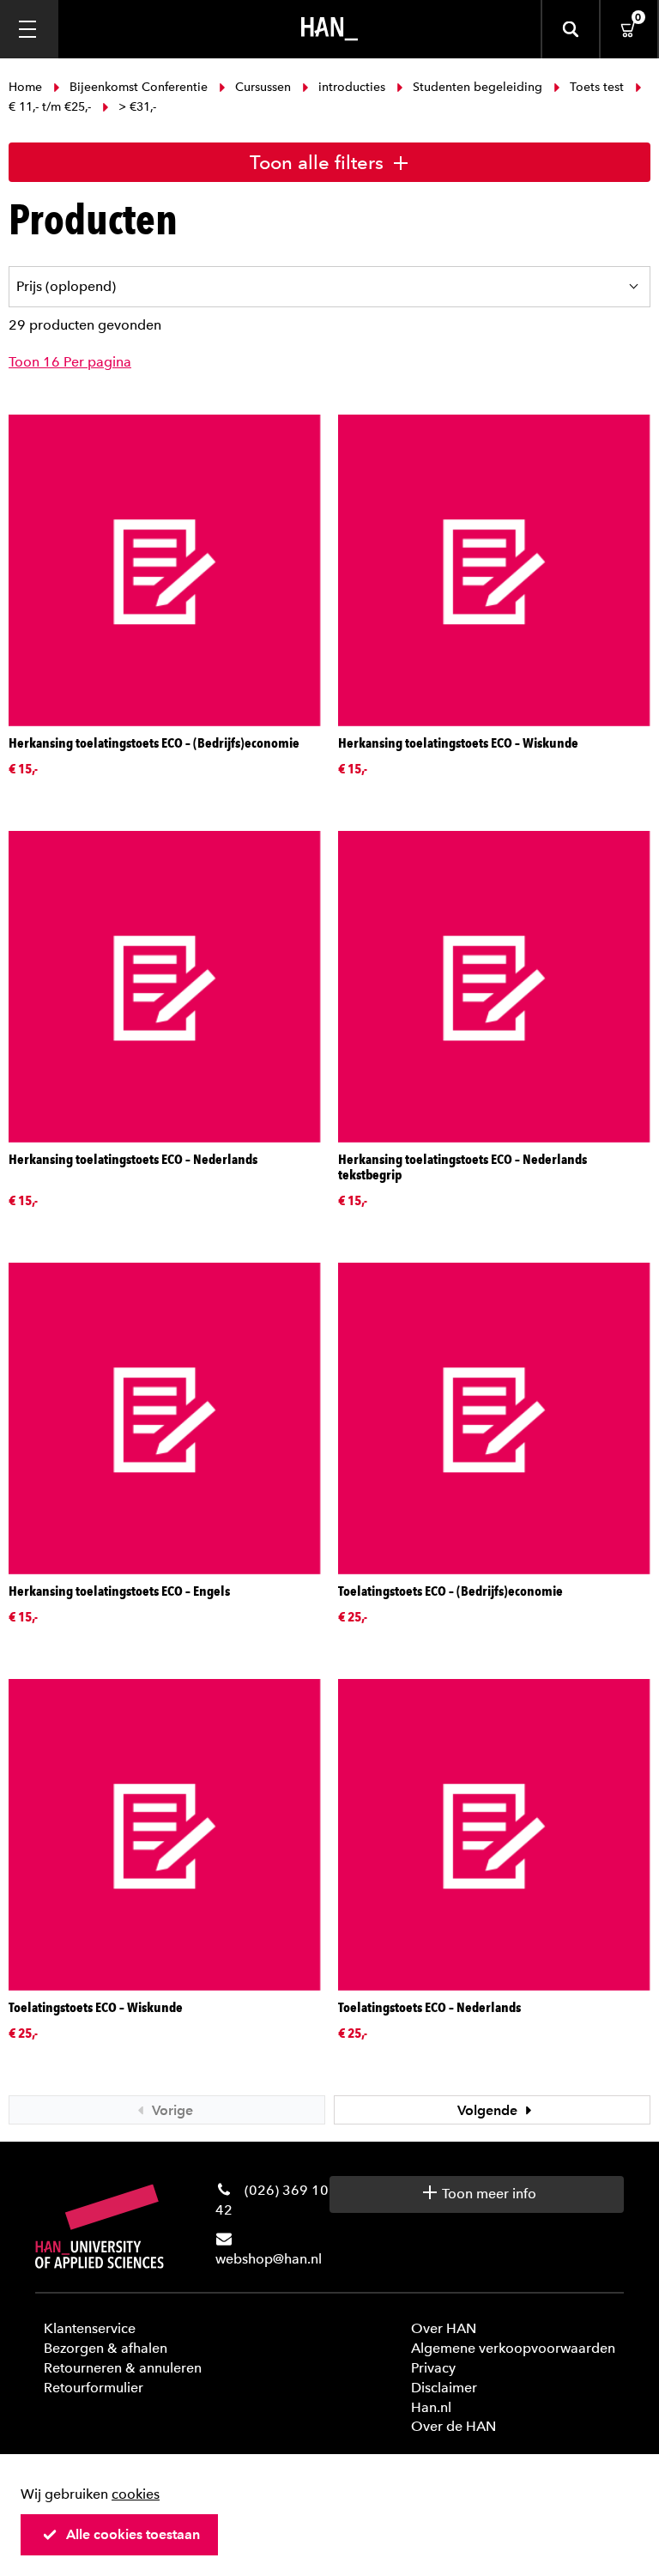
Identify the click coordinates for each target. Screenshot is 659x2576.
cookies (136, 2494)
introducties (352, 87)
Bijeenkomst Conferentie (139, 87)
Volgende (489, 2110)
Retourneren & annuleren (123, 2368)
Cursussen (263, 87)
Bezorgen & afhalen (106, 2348)
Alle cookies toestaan (133, 2534)
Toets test (597, 87)
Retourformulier (94, 2388)
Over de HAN (453, 2426)
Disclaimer (444, 2388)
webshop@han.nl (269, 2259)
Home (27, 87)
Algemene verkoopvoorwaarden (513, 2348)
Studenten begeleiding (478, 87)
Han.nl (431, 2407)
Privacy (433, 2368)
